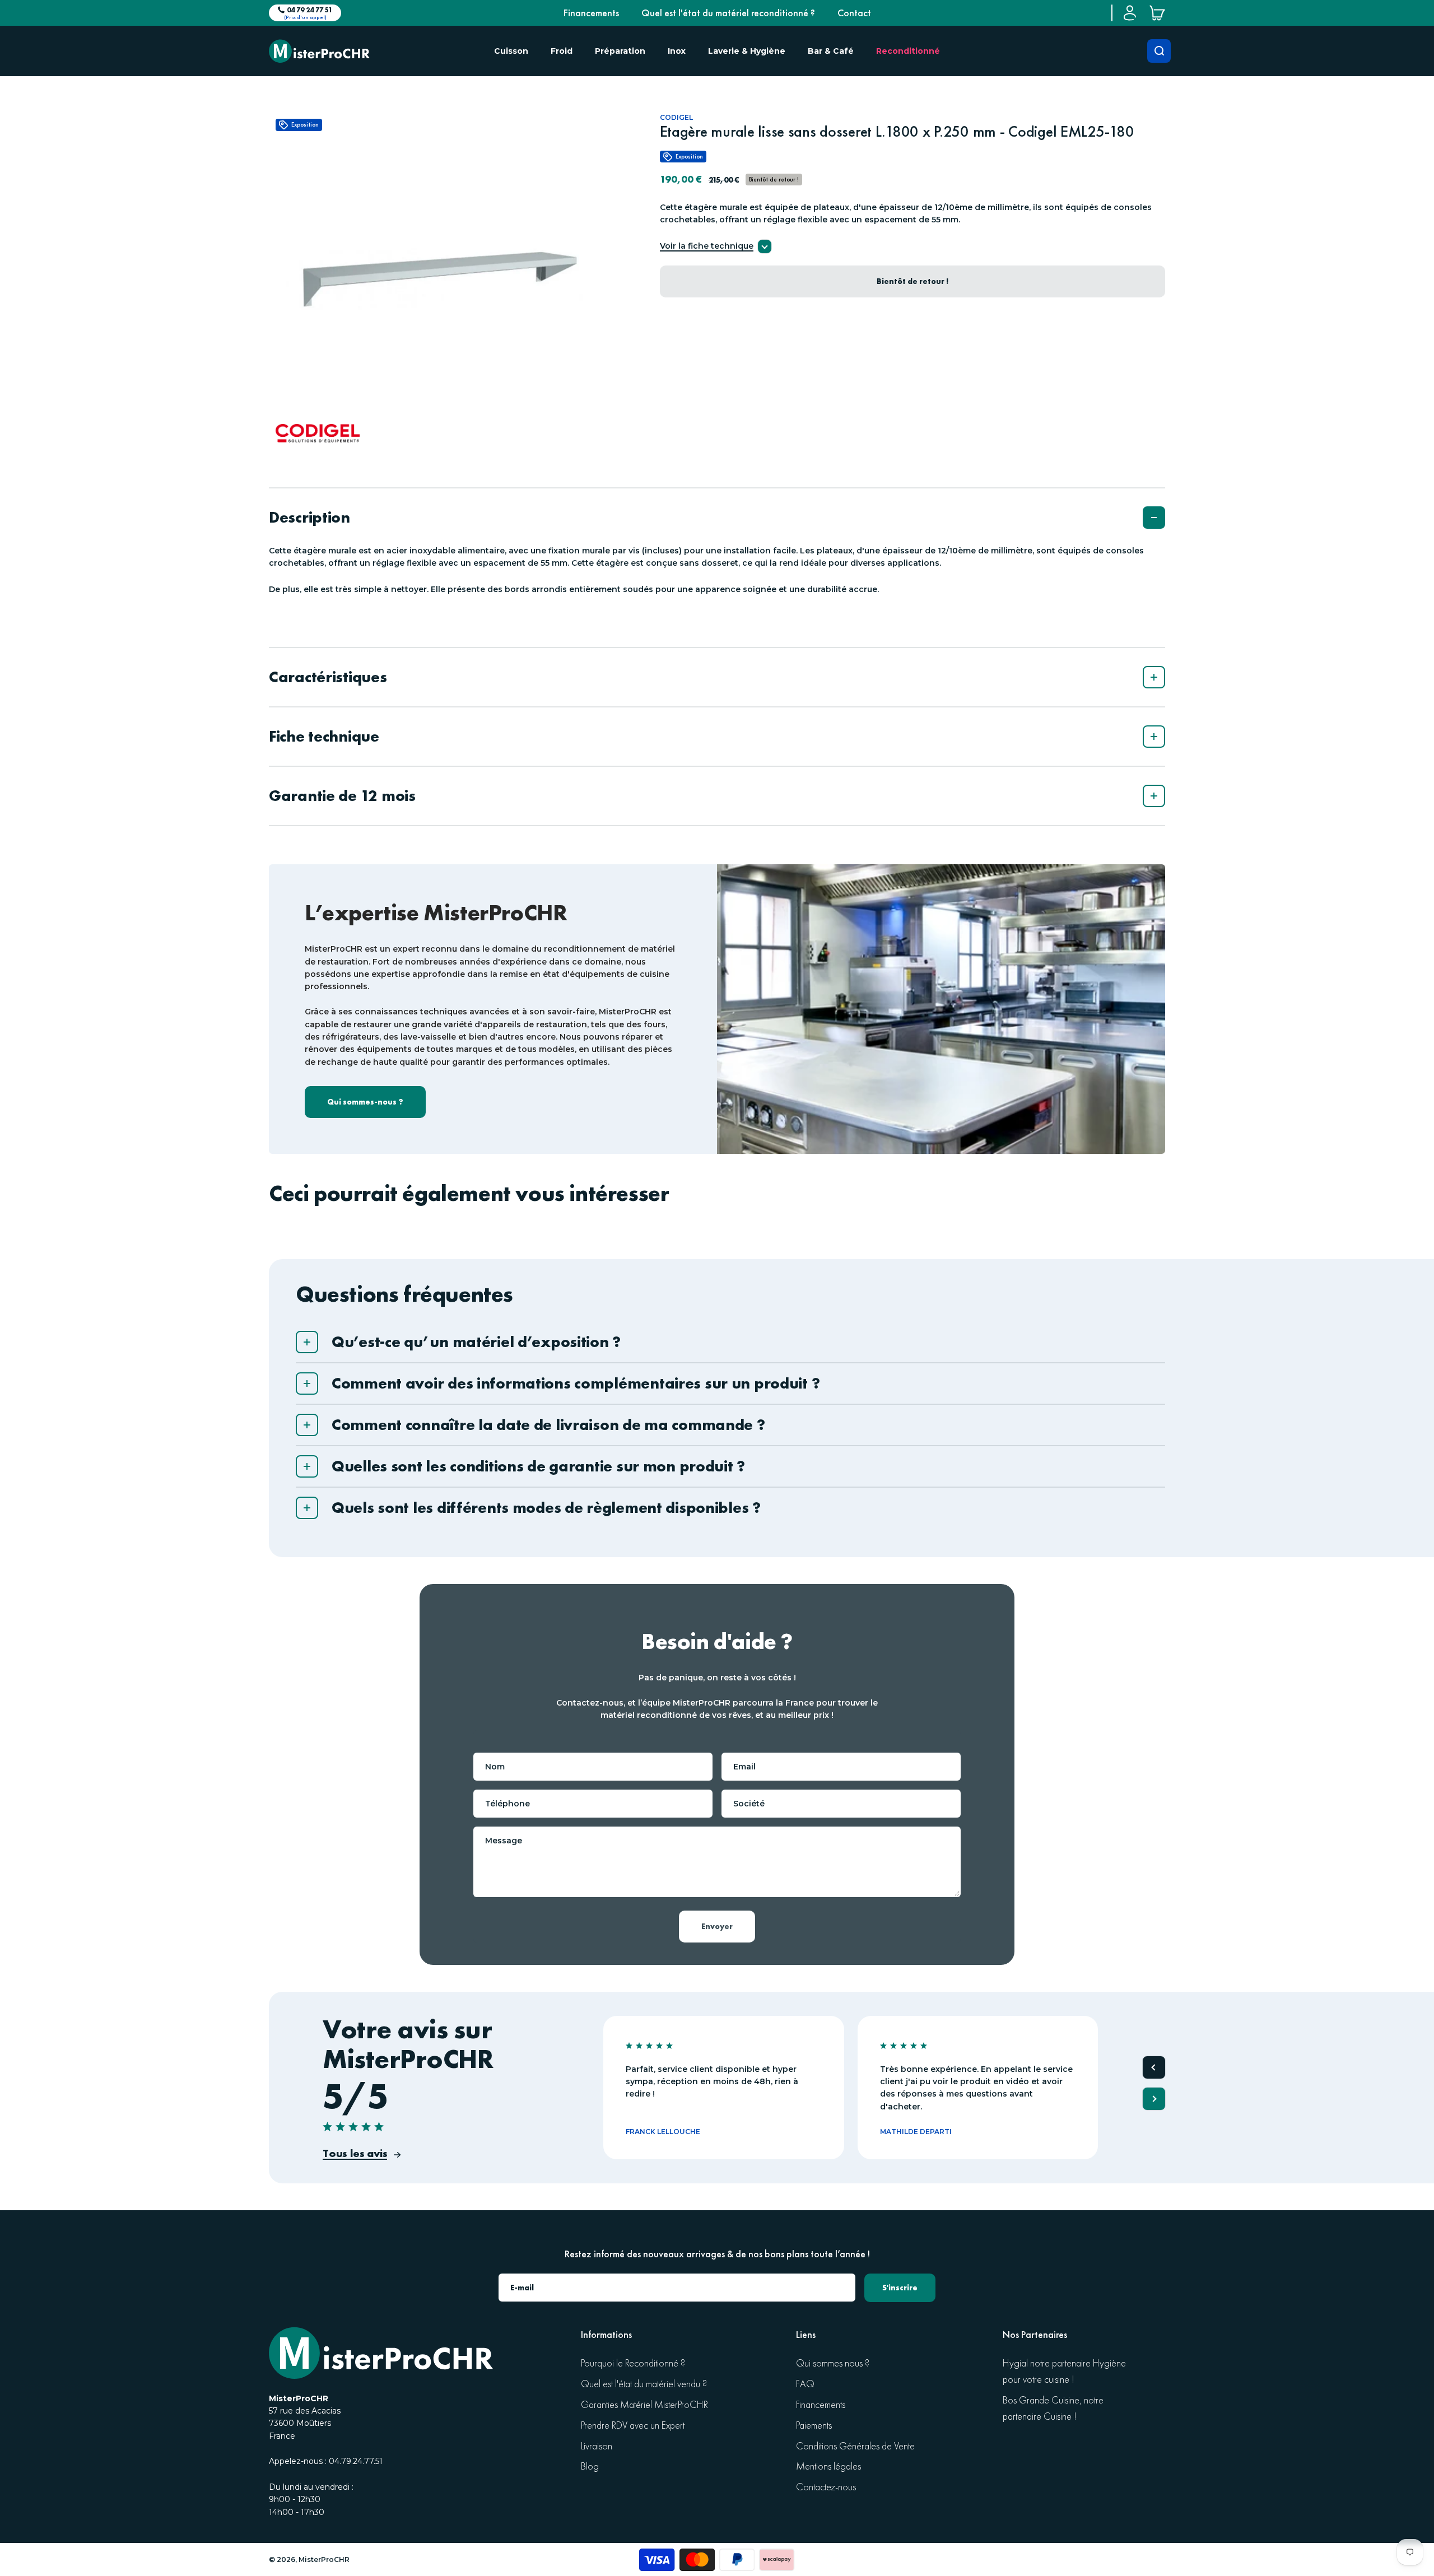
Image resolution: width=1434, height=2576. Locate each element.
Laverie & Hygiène (747, 51)
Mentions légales (828, 2466)
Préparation (620, 51)
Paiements (814, 2426)
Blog (590, 2466)
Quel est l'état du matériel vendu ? (644, 2384)
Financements (591, 13)
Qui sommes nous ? (833, 2363)
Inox (677, 51)
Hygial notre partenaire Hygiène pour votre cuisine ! (1064, 2372)
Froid (562, 51)
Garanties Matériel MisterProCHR (644, 2405)
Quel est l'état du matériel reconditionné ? (728, 13)
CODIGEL (676, 117)
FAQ (805, 2384)
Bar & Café (831, 51)
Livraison (597, 2446)
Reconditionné (908, 51)
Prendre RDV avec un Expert (633, 2426)
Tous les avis (355, 2153)
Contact (854, 13)
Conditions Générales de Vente (855, 2446)
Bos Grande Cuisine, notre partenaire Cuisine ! (1053, 2409)
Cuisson (511, 51)
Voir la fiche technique (707, 246)
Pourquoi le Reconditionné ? (633, 2363)
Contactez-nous (826, 2487)
